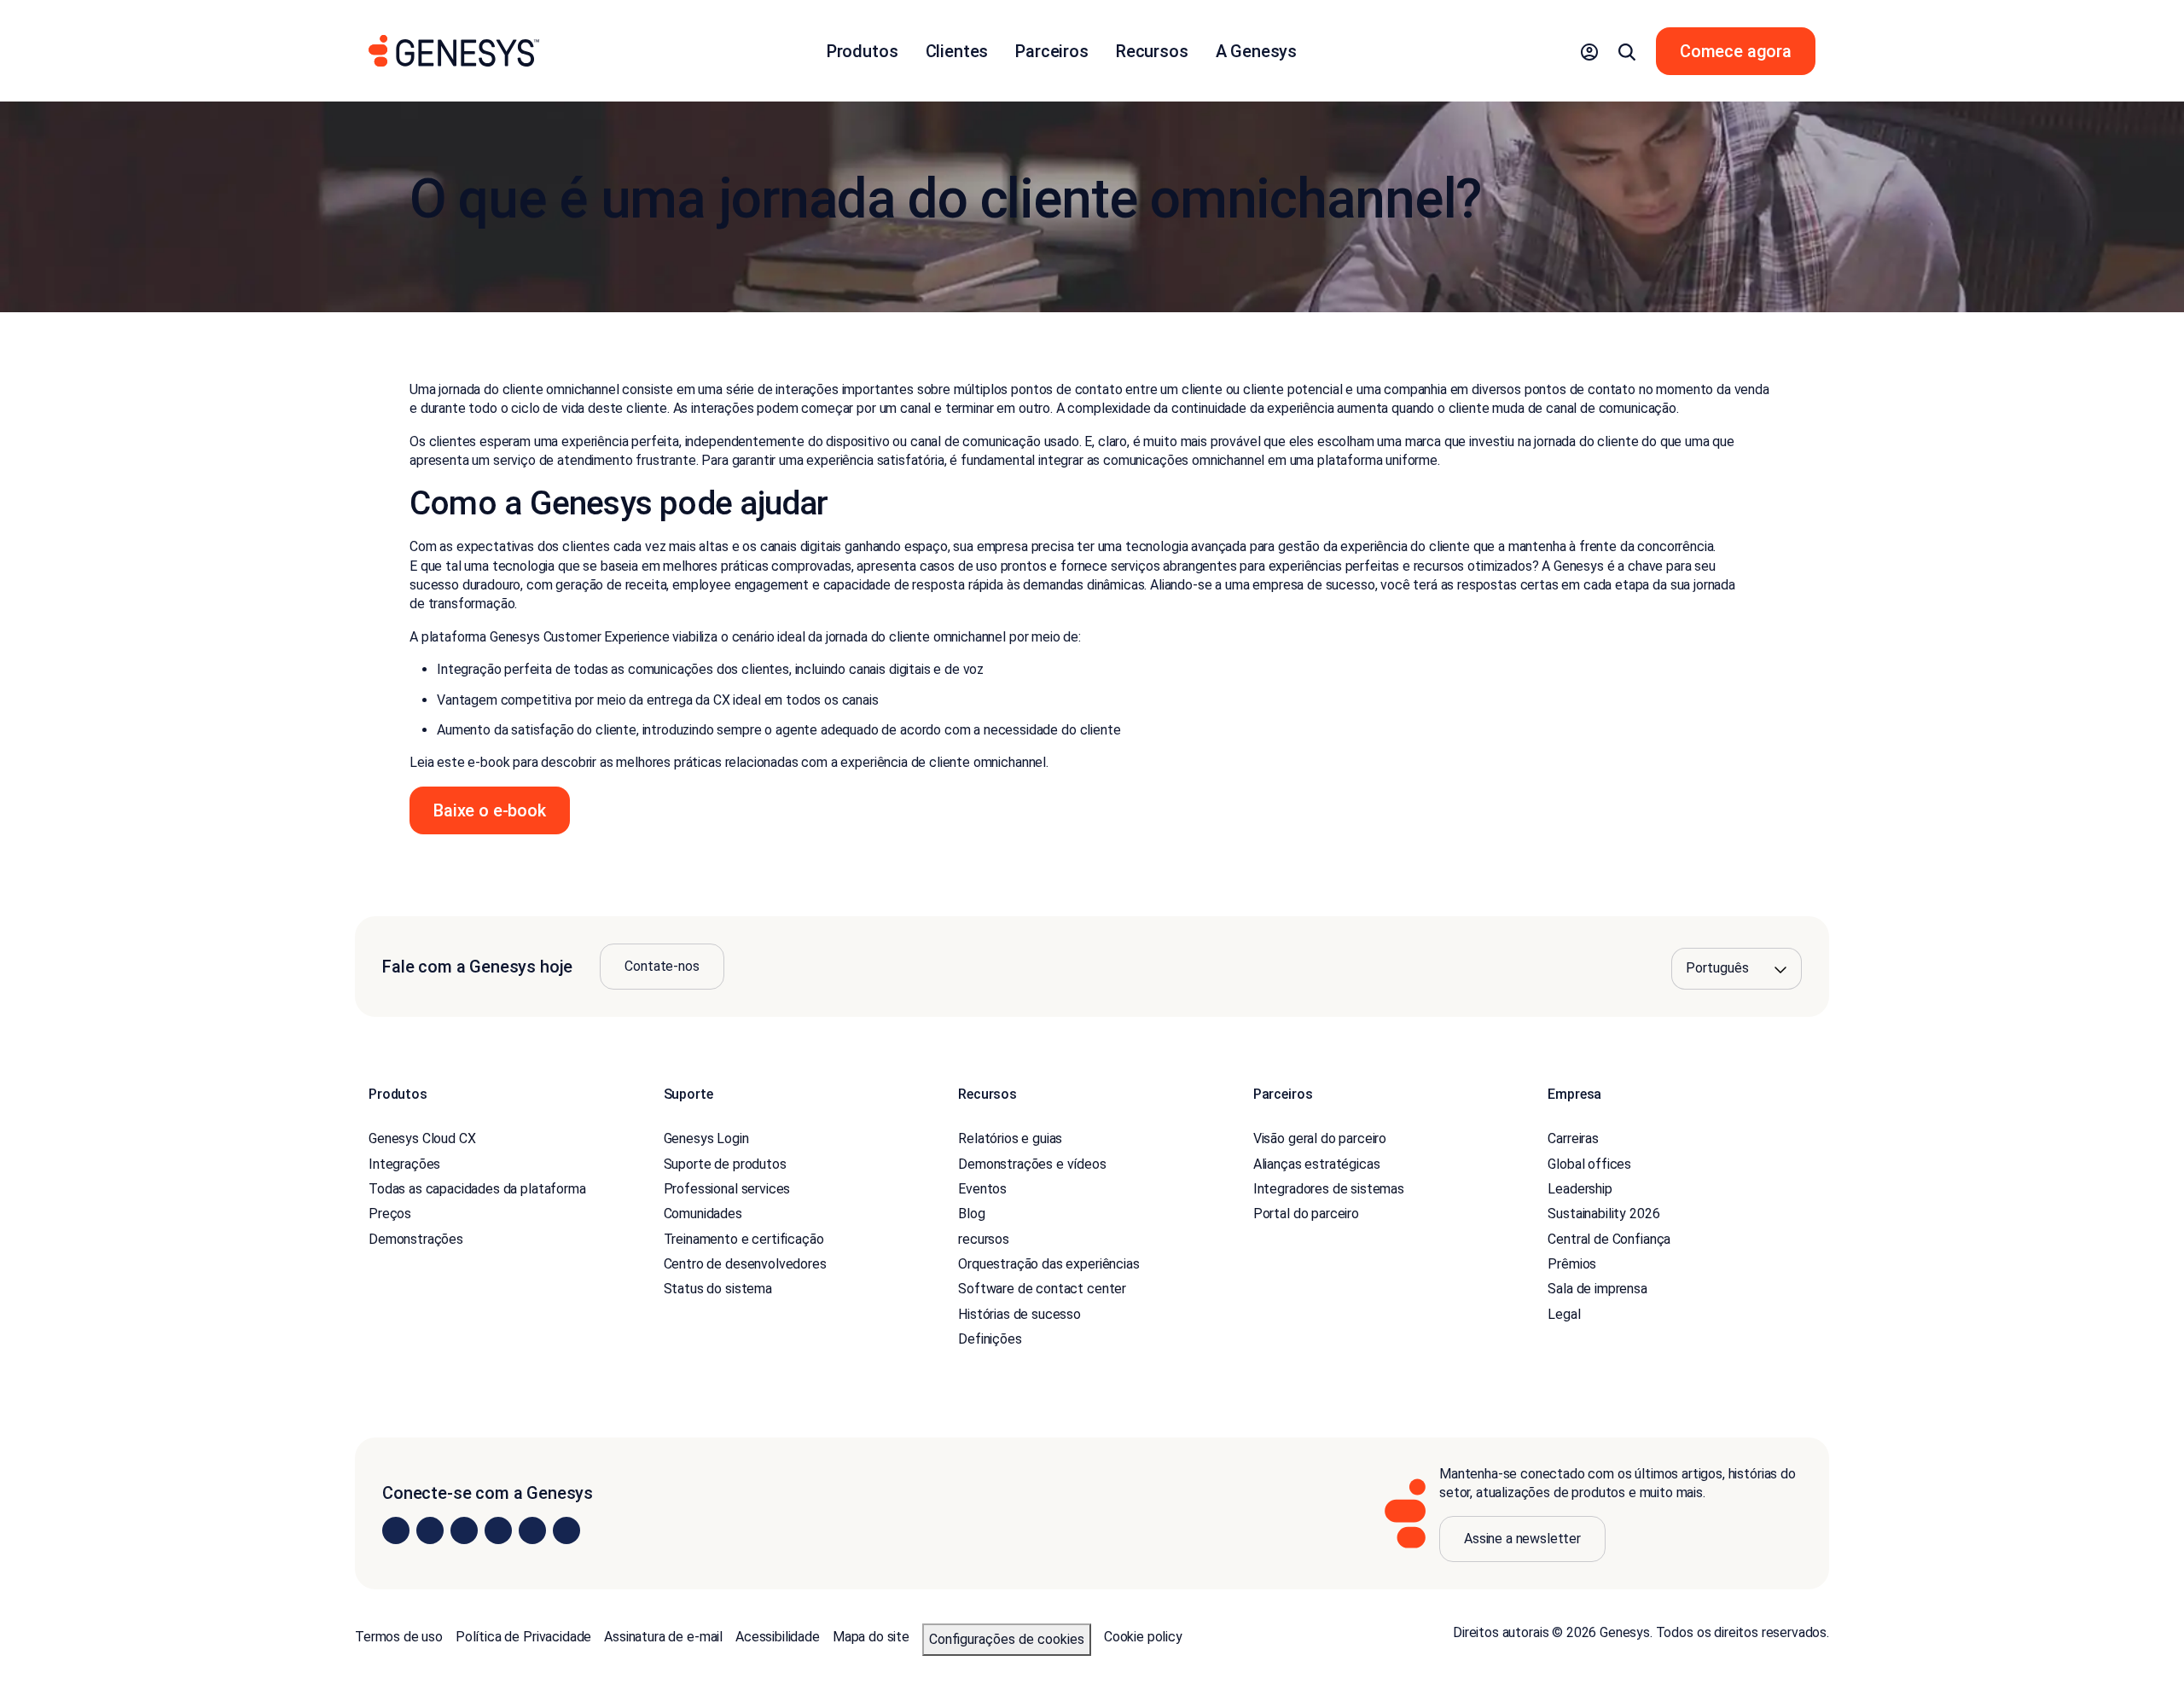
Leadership (1580, 1189)
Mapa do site (871, 1637)
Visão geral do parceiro (1320, 1138)
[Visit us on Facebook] (498, 1530)
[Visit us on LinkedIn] (396, 1530)
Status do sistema (718, 1289)
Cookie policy (1143, 1637)
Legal (1564, 1314)
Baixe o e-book (490, 810)
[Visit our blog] (566, 1530)
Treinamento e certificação (744, 1239)
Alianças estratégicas (1317, 1164)
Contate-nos (662, 966)
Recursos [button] (1152, 51)
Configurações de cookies (1007, 1639)
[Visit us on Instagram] (430, 1530)
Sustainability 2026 (1603, 1214)
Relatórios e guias (1010, 1138)
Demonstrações (416, 1239)
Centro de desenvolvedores (745, 1264)
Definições (990, 1339)
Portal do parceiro (1306, 1214)
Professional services (727, 1189)
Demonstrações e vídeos (1032, 1164)
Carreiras (1573, 1138)
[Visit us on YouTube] (532, 1530)
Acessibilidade (778, 1637)
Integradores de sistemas (1329, 1189)
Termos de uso (399, 1637)
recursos (984, 1239)
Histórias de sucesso (1019, 1314)
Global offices (1589, 1164)
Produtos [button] (863, 51)
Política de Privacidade (523, 1637)
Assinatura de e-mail (663, 1637)
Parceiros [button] (1052, 51)
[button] (1589, 51)
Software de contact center (1042, 1289)
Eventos (982, 1189)
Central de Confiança (1609, 1239)
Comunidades (703, 1214)
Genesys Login (706, 1138)
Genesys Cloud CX (422, 1138)
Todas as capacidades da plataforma (477, 1189)
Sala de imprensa (1597, 1289)
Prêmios (1572, 1264)
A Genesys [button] (1257, 51)
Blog (971, 1214)
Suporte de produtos (725, 1164)
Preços (390, 1214)
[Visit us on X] (464, 1530)
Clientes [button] (957, 51)
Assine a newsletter (1522, 1539)
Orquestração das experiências (1048, 1264)
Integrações (404, 1164)
